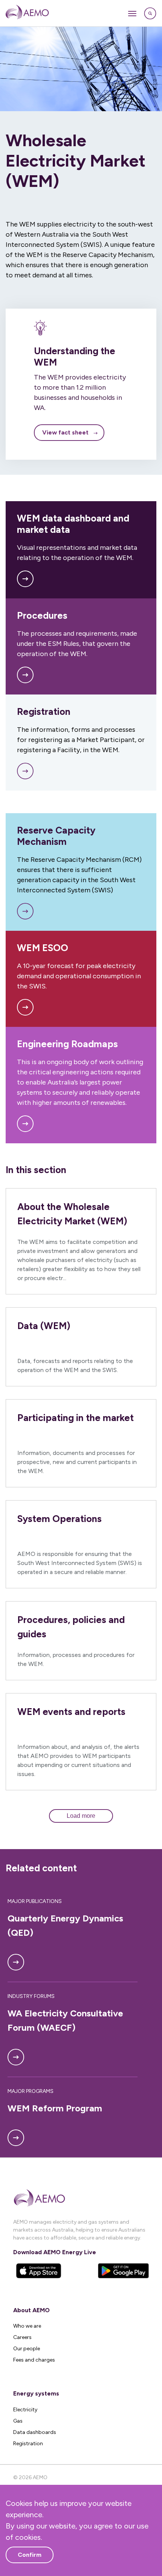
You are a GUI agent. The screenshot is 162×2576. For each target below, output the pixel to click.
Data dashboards (35, 2432)
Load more (81, 1816)
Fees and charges (34, 2360)
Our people (27, 2349)
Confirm (30, 2555)
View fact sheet (65, 432)
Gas (18, 2421)
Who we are (27, 2326)
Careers (22, 2337)
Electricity (25, 2410)
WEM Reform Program (55, 2108)
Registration (28, 2444)
